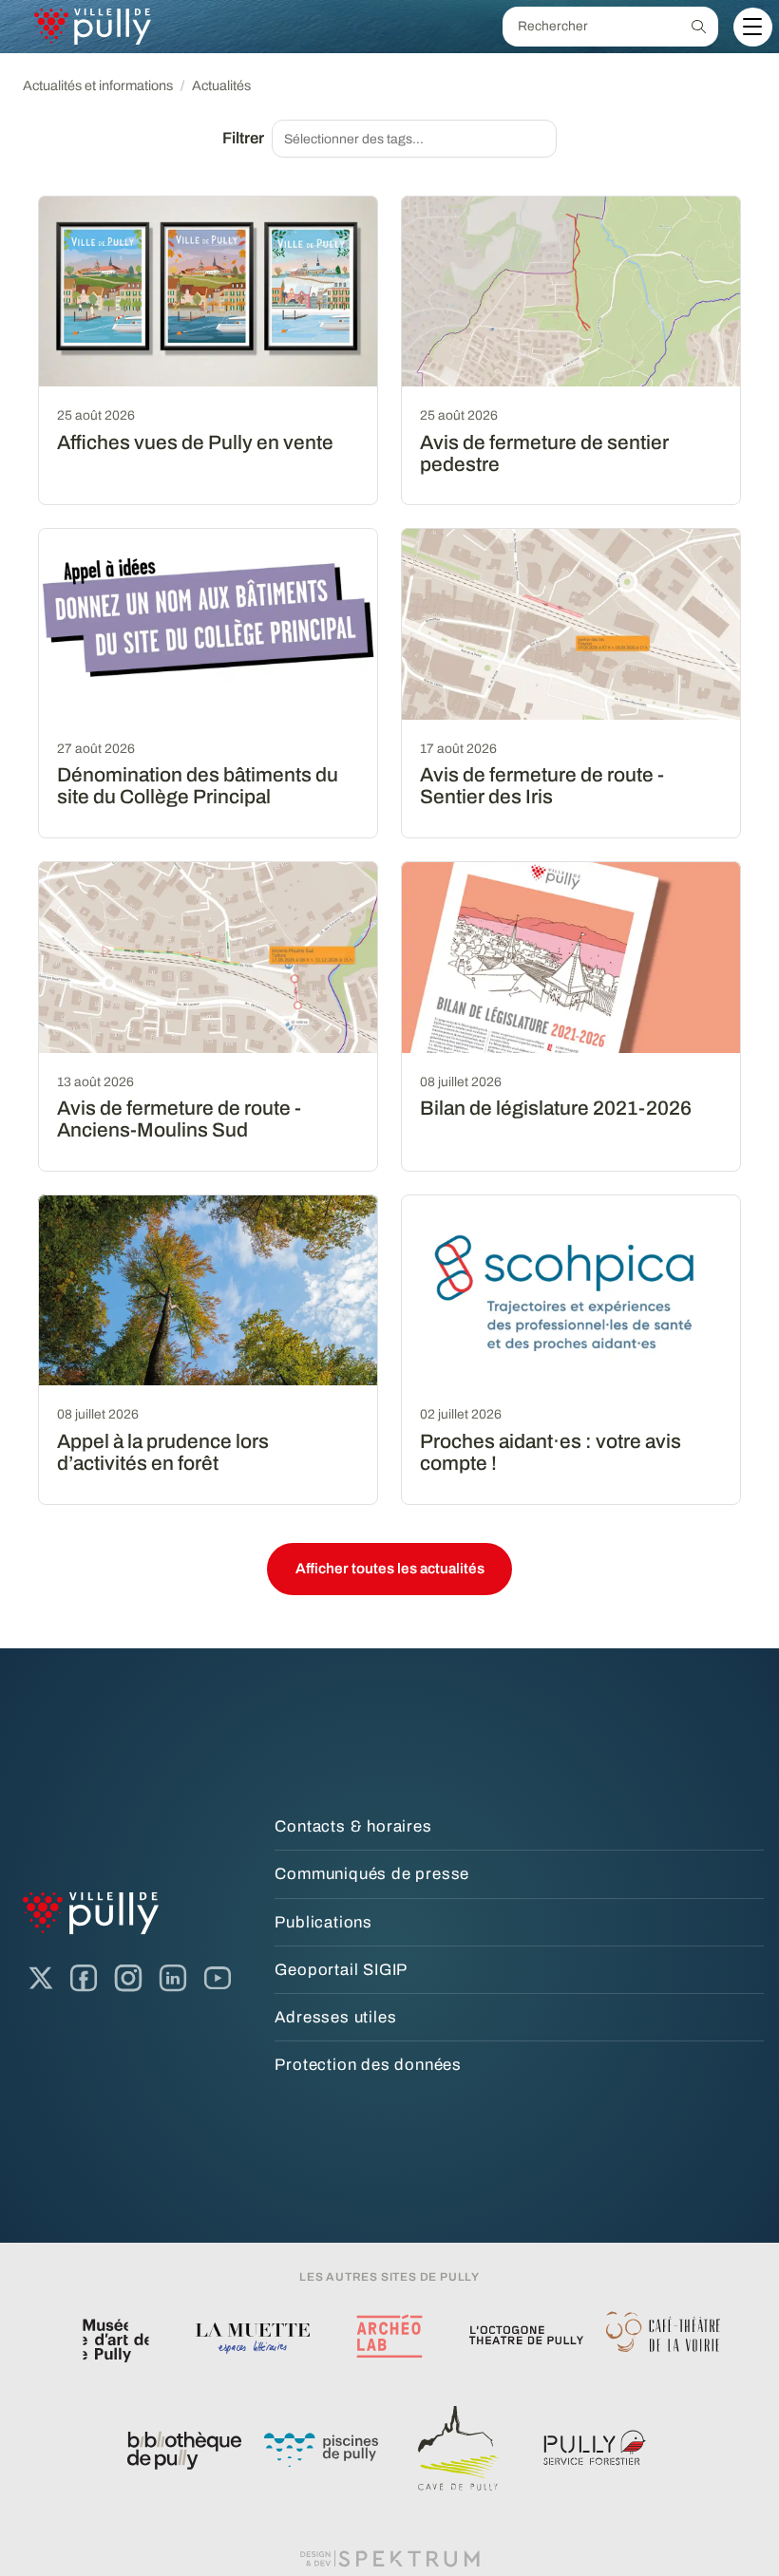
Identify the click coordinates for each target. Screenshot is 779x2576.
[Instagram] (128, 1979)
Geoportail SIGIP (341, 1970)
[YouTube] (218, 1979)
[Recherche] (699, 27)
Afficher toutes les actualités (390, 1569)
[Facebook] (84, 1979)
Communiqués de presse (372, 1874)
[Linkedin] (173, 1979)
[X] (41, 1979)
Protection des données (368, 2065)
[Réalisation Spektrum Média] (389, 2558)
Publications (323, 1922)
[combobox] (414, 139)
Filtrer (243, 138)
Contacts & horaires (353, 1826)
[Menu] (752, 27)
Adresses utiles (335, 2017)
